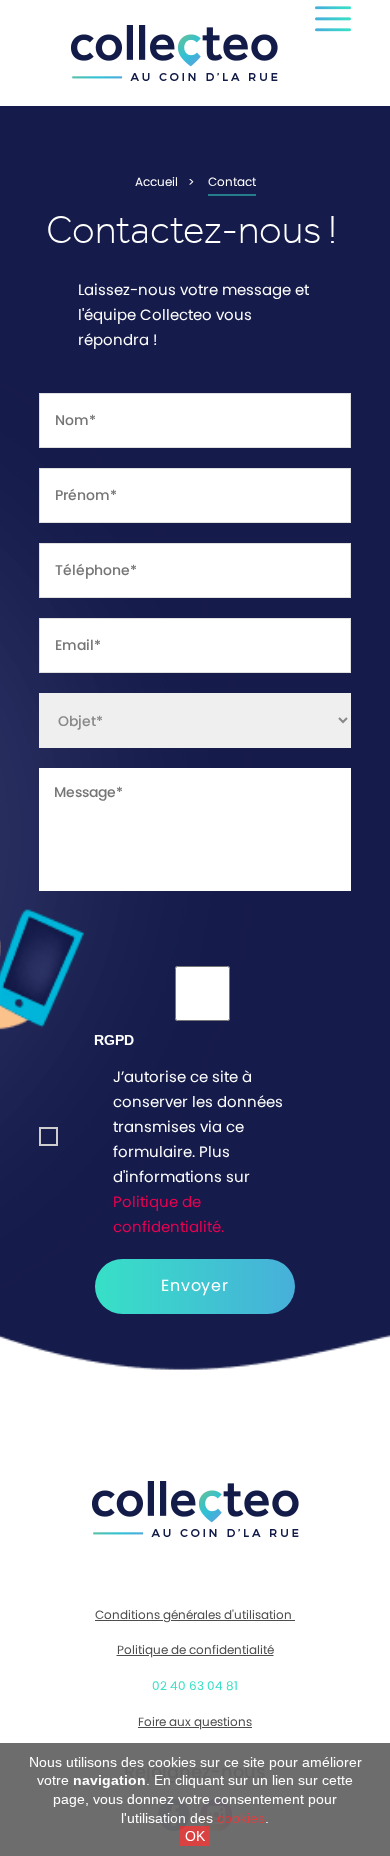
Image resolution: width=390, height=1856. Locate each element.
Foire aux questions (195, 1722)
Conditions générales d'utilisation (195, 1615)
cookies (241, 1818)
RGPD (114, 1040)
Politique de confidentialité (195, 1650)
